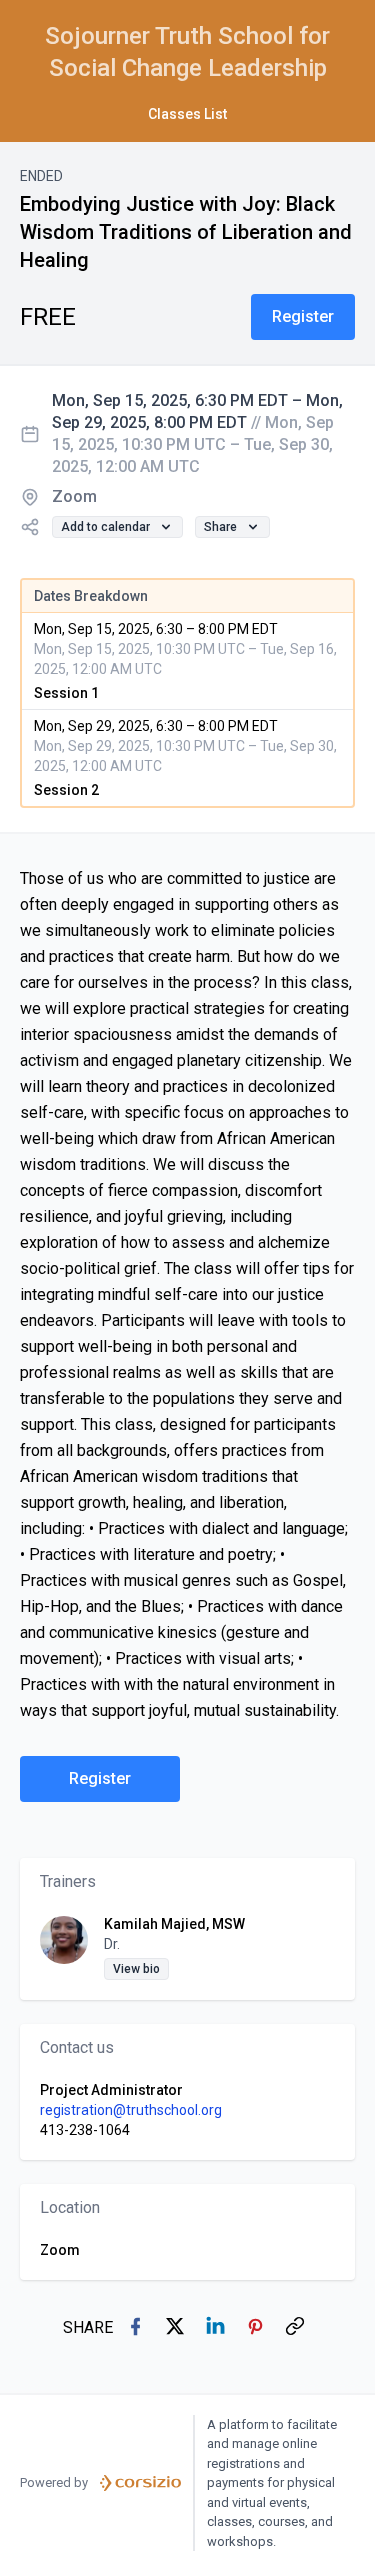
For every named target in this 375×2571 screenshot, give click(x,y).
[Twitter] (177, 2328)
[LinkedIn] (217, 2328)
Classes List (187, 114)
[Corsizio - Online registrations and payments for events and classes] (140, 2483)
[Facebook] (137, 2328)
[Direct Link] (297, 2328)
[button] (303, 317)
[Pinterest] (257, 2328)
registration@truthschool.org (131, 2110)
